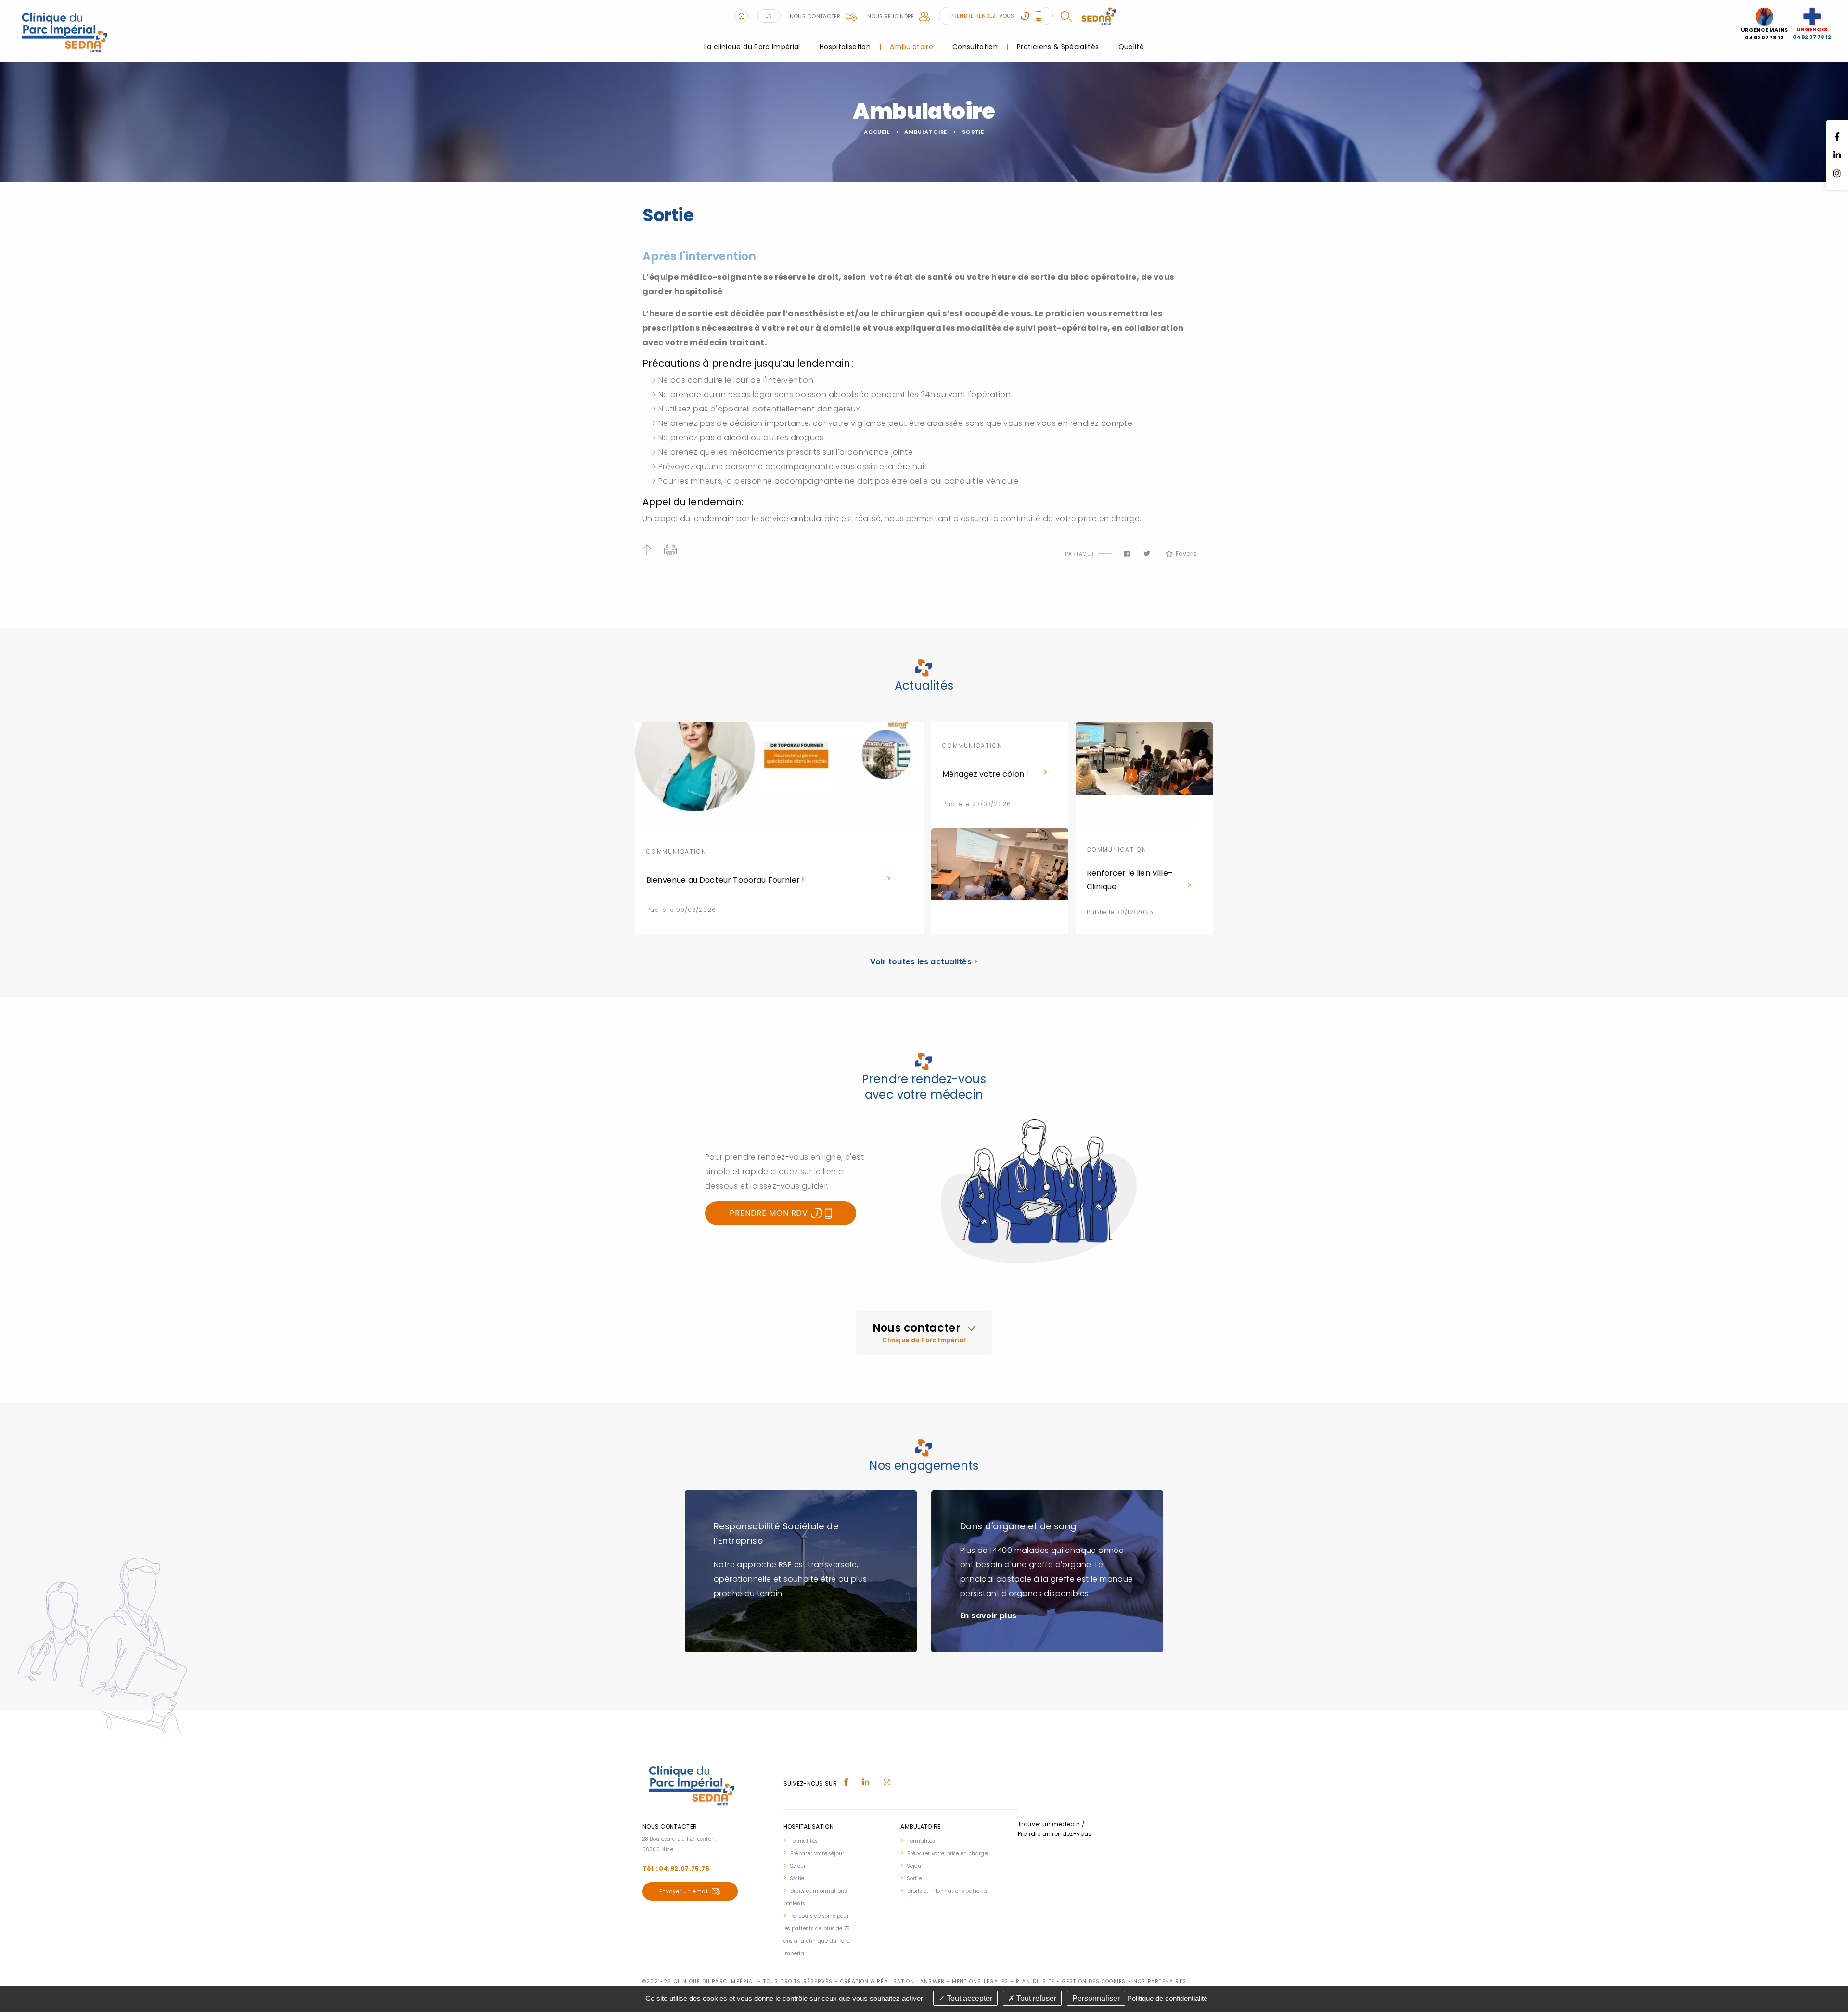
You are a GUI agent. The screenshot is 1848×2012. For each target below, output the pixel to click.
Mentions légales (980, 1981)
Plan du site (1035, 1981)
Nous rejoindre (891, 16)
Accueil (877, 132)
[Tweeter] (1147, 554)
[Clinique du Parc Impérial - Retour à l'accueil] (65, 30)
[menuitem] (819, 1840)
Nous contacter (815, 16)
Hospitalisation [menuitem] (845, 47)
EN (769, 16)
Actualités (924, 686)
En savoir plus (988, 1616)
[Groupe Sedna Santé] (1099, 15)
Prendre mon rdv (770, 1213)
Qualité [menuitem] (1131, 47)
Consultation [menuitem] (975, 47)
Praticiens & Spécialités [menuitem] (1058, 47)
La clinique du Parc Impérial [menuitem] (752, 47)
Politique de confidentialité (1167, 1998)
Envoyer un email (684, 1891)
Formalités (804, 1841)
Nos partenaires (1160, 1981)
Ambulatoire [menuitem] (911, 47)
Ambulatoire (926, 132)
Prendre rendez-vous (983, 16)
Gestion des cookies (1094, 1981)
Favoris (1186, 554)
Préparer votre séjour (817, 1853)
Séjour (798, 1866)
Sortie (973, 132)
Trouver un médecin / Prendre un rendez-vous (1055, 1829)
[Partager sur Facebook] (1127, 554)
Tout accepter (969, 1998)
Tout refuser (1035, 1998)
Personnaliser (1096, 1998)
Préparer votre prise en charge (947, 1853)
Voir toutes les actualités (924, 962)
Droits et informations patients (947, 1891)
